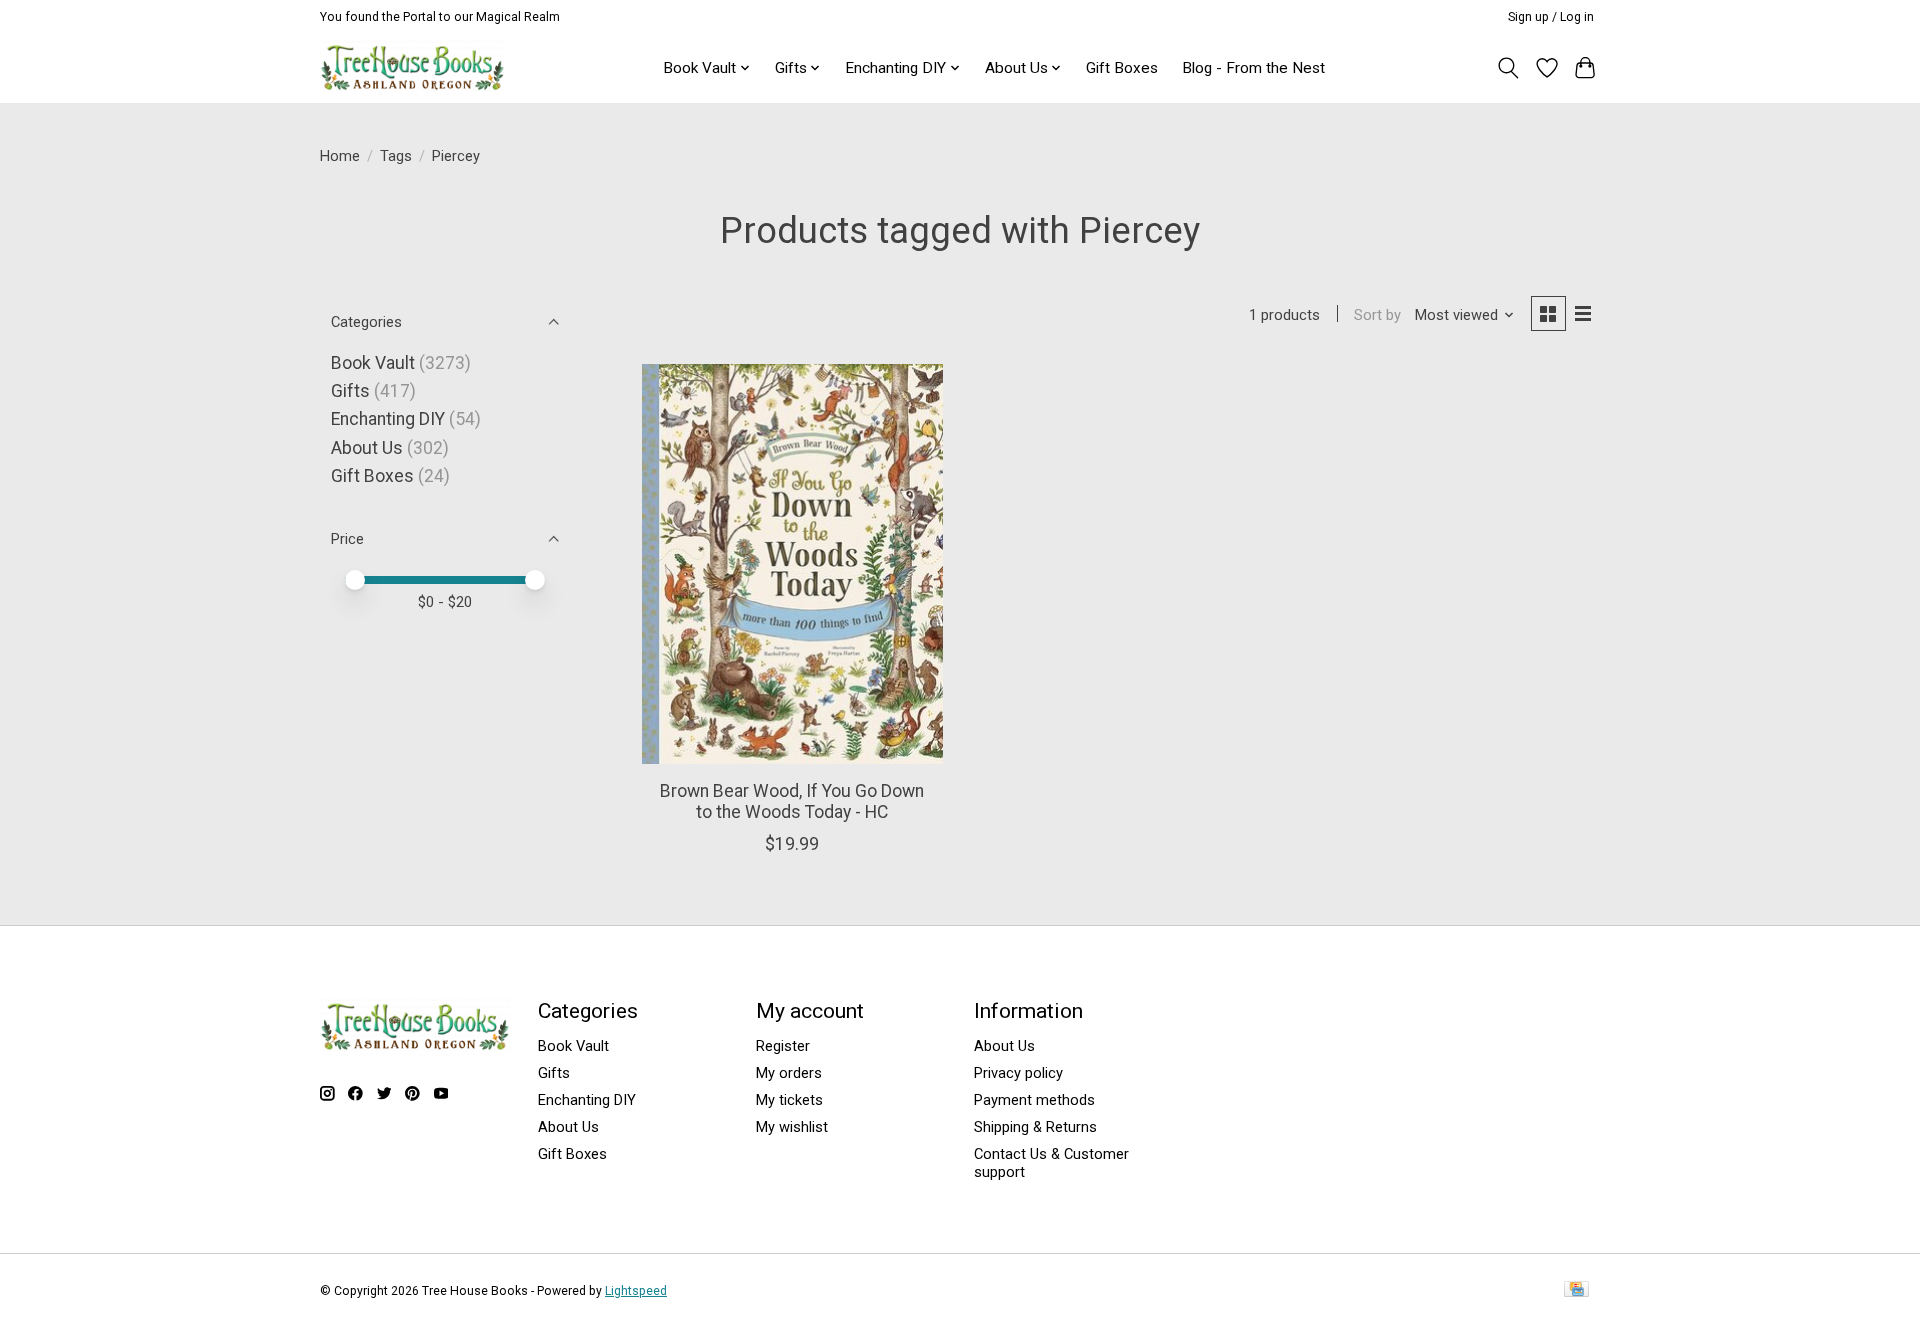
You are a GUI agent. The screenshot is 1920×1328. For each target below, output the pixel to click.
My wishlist (792, 1127)
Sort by (1377, 315)
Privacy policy (1018, 1073)
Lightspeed (636, 1291)
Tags (396, 156)
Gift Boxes (1122, 68)
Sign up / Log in (1551, 17)
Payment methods (1034, 1100)
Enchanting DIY (388, 419)
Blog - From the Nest (1253, 68)
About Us (367, 448)
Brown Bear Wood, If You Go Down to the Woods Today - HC (792, 801)
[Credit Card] (1576, 1290)
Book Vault (373, 363)
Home (340, 156)
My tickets (789, 1100)
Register (783, 1046)
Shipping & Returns (1035, 1127)
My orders (789, 1073)
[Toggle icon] (1508, 68)
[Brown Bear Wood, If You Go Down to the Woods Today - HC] (792, 564)
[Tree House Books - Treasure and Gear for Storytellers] (412, 67)
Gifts (350, 391)
